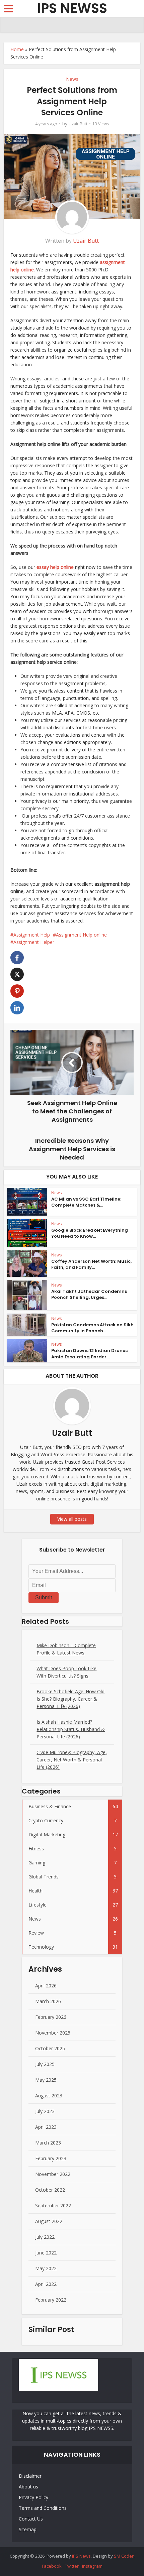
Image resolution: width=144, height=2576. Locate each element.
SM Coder (124, 2556)
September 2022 (53, 2205)
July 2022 (45, 2237)
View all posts (72, 1519)
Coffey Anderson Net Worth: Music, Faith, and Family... (91, 1264)
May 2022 (46, 2268)
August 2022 (49, 2221)
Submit (44, 1598)
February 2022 (51, 2300)
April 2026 (46, 1986)
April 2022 (46, 2284)
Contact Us (31, 2519)
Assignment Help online (81, 935)
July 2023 (45, 2111)
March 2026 (48, 2001)
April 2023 (46, 2127)
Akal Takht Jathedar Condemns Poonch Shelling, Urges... (89, 1294)
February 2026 (51, 2017)
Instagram (92, 2566)
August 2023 (49, 2096)
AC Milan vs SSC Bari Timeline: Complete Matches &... (86, 1202)
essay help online (55, 567)
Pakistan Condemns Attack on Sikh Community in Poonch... (92, 1328)
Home (17, 49)
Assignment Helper (34, 942)
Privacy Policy (33, 2497)
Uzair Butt (78, 124)
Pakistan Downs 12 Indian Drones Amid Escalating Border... (89, 1354)
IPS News (81, 2556)
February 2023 (51, 2158)
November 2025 (53, 2033)
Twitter (72, 2566)
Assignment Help (32, 935)
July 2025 (45, 2064)
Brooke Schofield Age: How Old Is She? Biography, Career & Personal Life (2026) (70, 1699)
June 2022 (46, 2253)
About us (28, 2487)
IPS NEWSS (72, 9)
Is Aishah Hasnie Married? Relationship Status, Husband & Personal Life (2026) (71, 1729)
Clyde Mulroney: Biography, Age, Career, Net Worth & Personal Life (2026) (72, 1760)
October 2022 (50, 2190)
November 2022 (53, 2174)
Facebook (52, 2566)
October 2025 (50, 2048)
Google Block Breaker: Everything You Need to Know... (90, 1233)
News (72, 79)
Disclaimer (30, 2476)
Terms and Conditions (43, 2508)
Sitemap (28, 2529)
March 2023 (48, 2143)
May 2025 (46, 2080)
